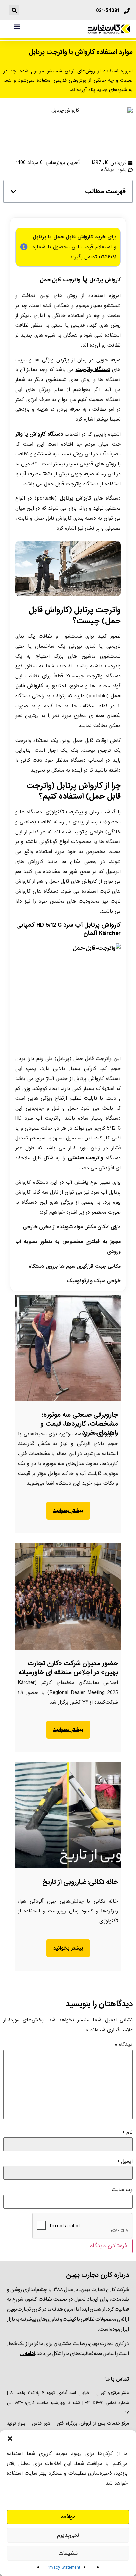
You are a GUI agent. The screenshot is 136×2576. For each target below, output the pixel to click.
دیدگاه (124, 2045)
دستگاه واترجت (93, 370)
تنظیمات (68, 2553)
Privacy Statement (63, 2568)
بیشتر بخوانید (68, 1511)
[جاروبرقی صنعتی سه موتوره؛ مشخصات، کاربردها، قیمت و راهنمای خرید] (68, 1348)
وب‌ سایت (122, 2190)
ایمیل (125, 2161)
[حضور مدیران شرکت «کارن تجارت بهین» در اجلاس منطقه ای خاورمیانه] (68, 1597)
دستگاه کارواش (46, 434)
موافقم (68, 2517)
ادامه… (27, 2354)
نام (128, 2132)
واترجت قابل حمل (60, 280)
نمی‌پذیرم (68, 2535)
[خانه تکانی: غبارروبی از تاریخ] (68, 1815)
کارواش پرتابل (105, 280)
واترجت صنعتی (85, 1158)
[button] (10, 2439)
